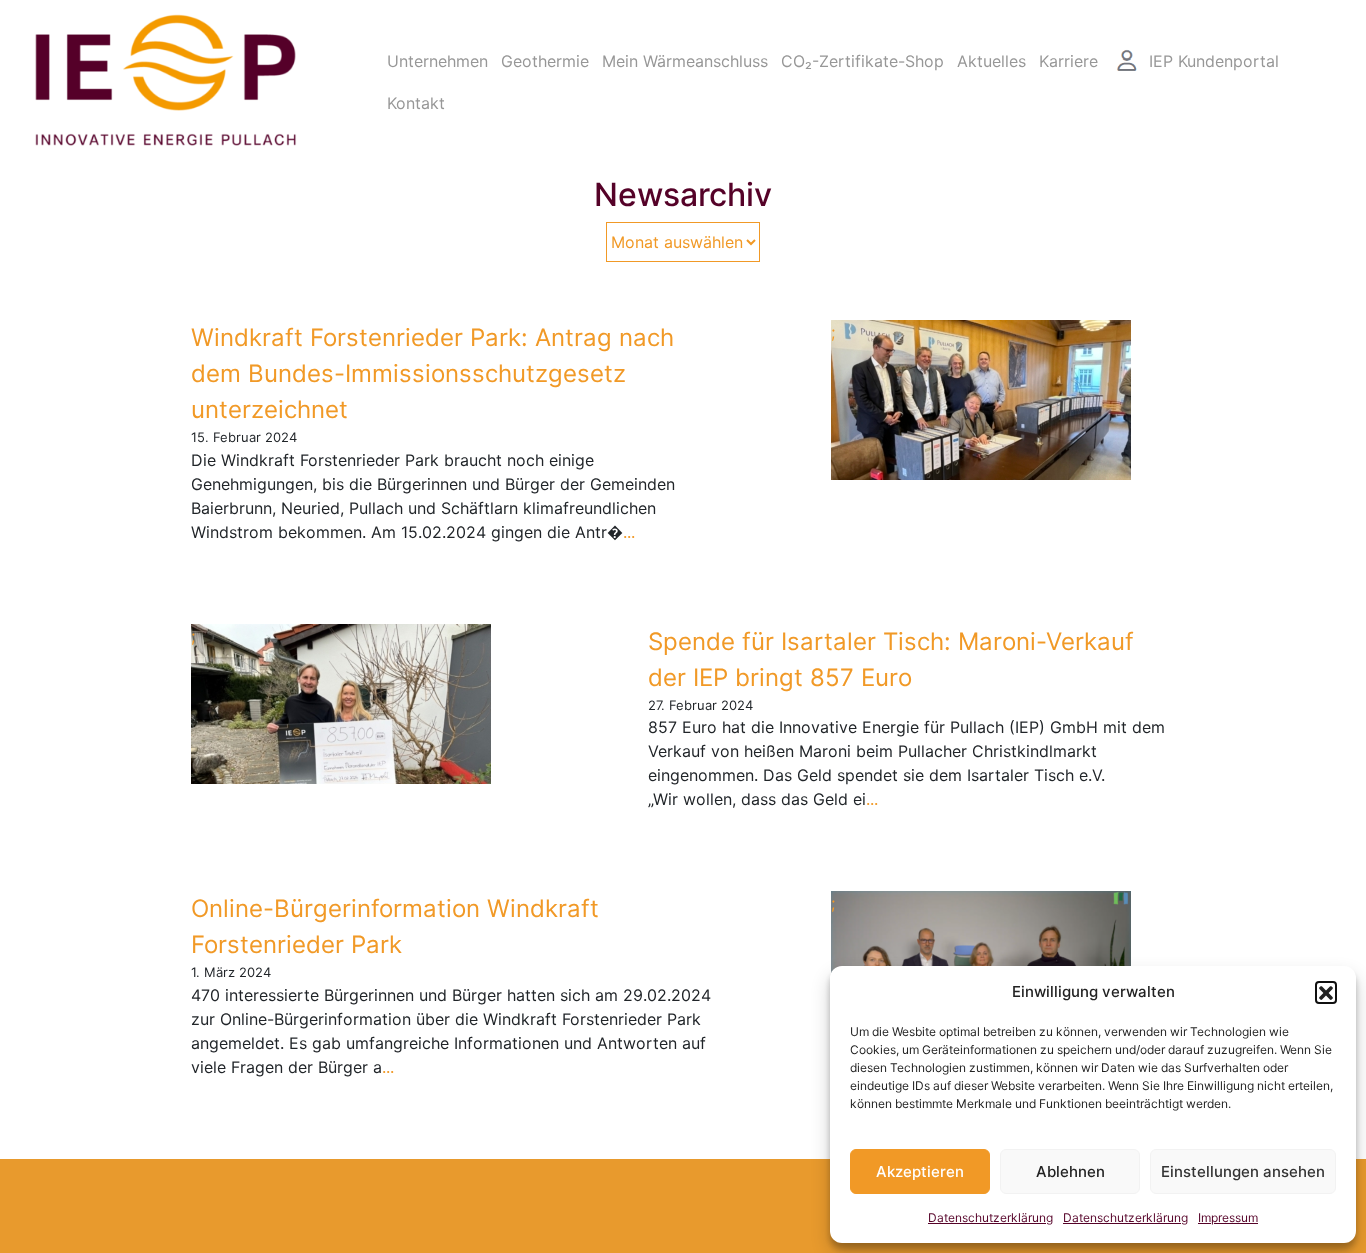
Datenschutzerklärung (990, 1217)
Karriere (1068, 61)
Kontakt (416, 103)
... (629, 532)
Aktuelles (991, 61)
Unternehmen (437, 61)
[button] (1326, 992)
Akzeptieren (920, 1171)
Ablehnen (1070, 1171)
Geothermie (545, 61)
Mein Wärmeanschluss (685, 61)
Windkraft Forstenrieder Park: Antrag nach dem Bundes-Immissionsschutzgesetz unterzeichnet (432, 373)
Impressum (1228, 1217)
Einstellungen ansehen (1243, 1171)
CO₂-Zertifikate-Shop (862, 61)
